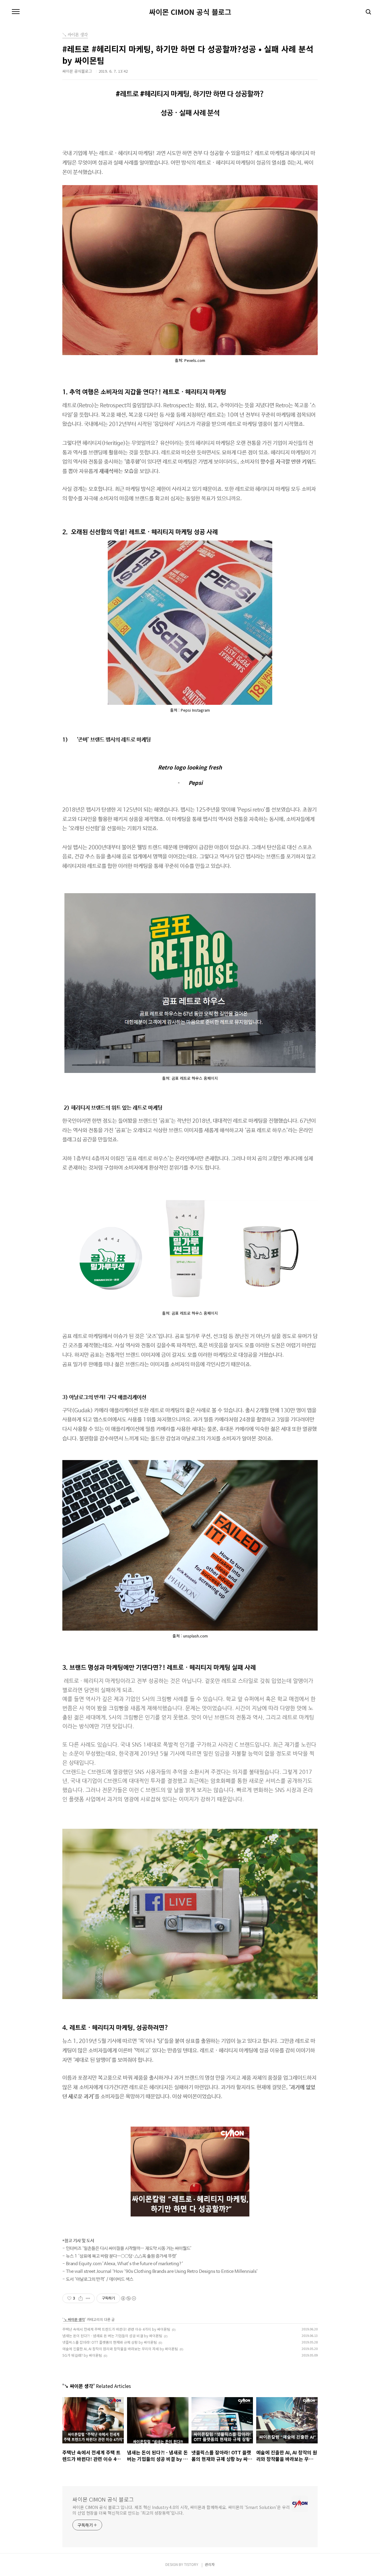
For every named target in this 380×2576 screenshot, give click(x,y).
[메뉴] (16, 12)
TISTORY (191, 2564)
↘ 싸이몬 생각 (74, 2319)
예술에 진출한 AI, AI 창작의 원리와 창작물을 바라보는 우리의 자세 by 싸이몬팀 (120, 2349)
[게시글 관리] (88, 2298)
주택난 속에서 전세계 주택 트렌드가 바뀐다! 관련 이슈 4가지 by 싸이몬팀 (116, 2329)
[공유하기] (81, 2298)
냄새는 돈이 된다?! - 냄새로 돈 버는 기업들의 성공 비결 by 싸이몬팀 (112, 2336)
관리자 (210, 2564)
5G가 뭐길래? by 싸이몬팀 (82, 2355)
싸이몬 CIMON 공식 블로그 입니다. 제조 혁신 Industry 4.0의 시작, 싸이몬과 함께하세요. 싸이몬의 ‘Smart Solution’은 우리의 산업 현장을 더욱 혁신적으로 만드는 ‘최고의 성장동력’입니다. (181, 2510)
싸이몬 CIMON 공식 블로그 (190, 12)
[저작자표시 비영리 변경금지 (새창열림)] (128, 2298)
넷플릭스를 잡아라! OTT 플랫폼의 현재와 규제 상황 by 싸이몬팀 (110, 2342)
